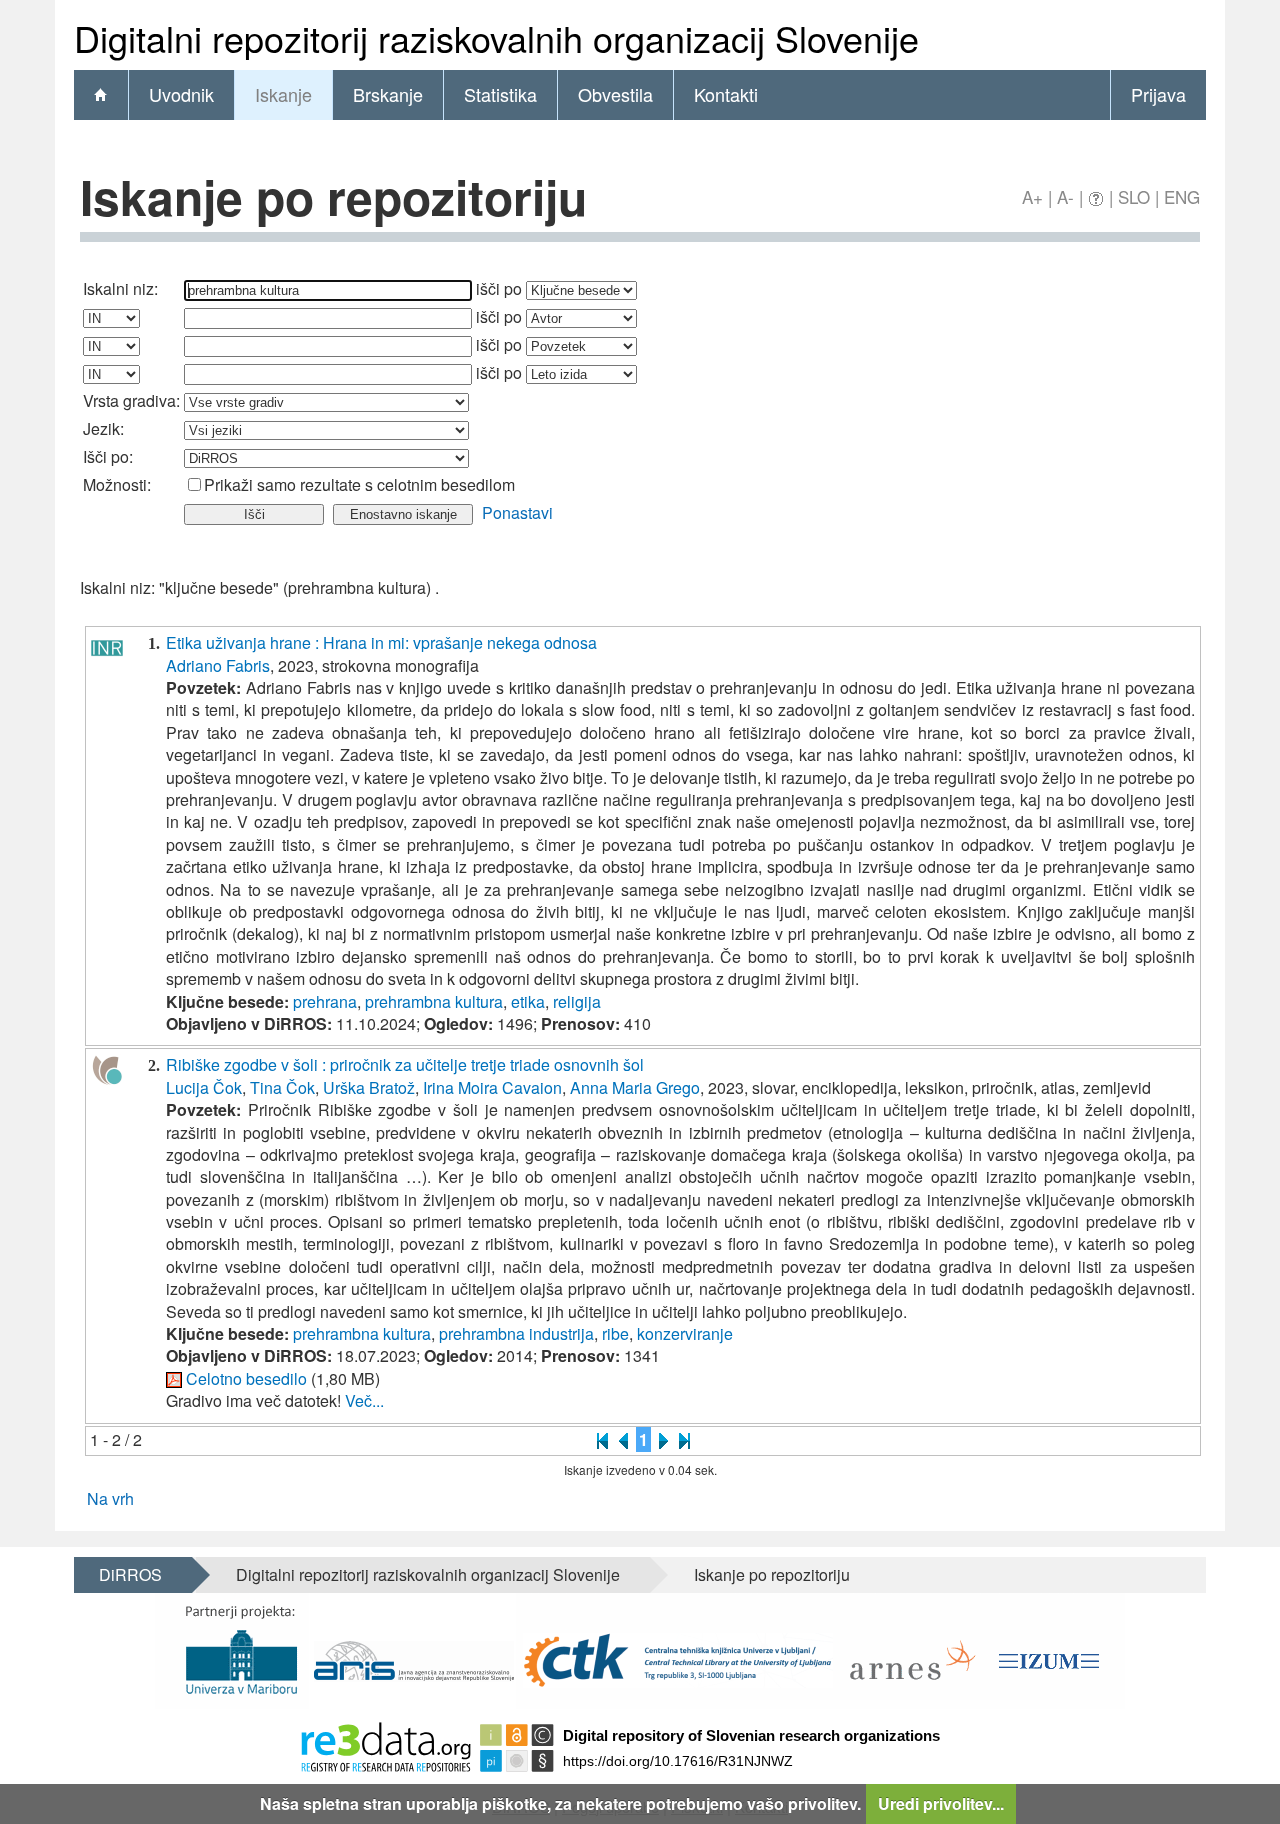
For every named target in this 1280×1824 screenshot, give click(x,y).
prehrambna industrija (516, 1333)
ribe (615, 1333)
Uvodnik (181, 94)
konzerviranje (685, 1333)
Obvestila (615, 94)
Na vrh (110, 1498)
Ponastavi (517, 512)
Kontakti (726, 94)
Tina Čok (282, 1087)
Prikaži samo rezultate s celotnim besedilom (359, 484)
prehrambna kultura (434, 1001)
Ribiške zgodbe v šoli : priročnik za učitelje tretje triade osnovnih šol (405, 1064)
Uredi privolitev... (941, 1803)
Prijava (1158, 94)
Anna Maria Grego (635, 1087)
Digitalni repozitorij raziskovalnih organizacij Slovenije (428, 1574)
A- (1065, 196)
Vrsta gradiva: (131, 400)
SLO (1134, 196)
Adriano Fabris (218, 665)
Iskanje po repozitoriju (772, 1574)
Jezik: (103, 428)
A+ (1032, 196)
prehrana (325, 1001)
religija (577, 1001)
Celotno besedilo (246, 1378)
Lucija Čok (204, 1087)
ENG (1182, 196)
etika (528, 1001)
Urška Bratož (369, 1087)
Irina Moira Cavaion (492, 1087)
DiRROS (130, 1574)
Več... (364, 1400)
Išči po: (108, 456)
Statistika (500, 94)
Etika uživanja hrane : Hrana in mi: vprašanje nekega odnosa (381, 642)
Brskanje (388, 94)
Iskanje (283, 94)
